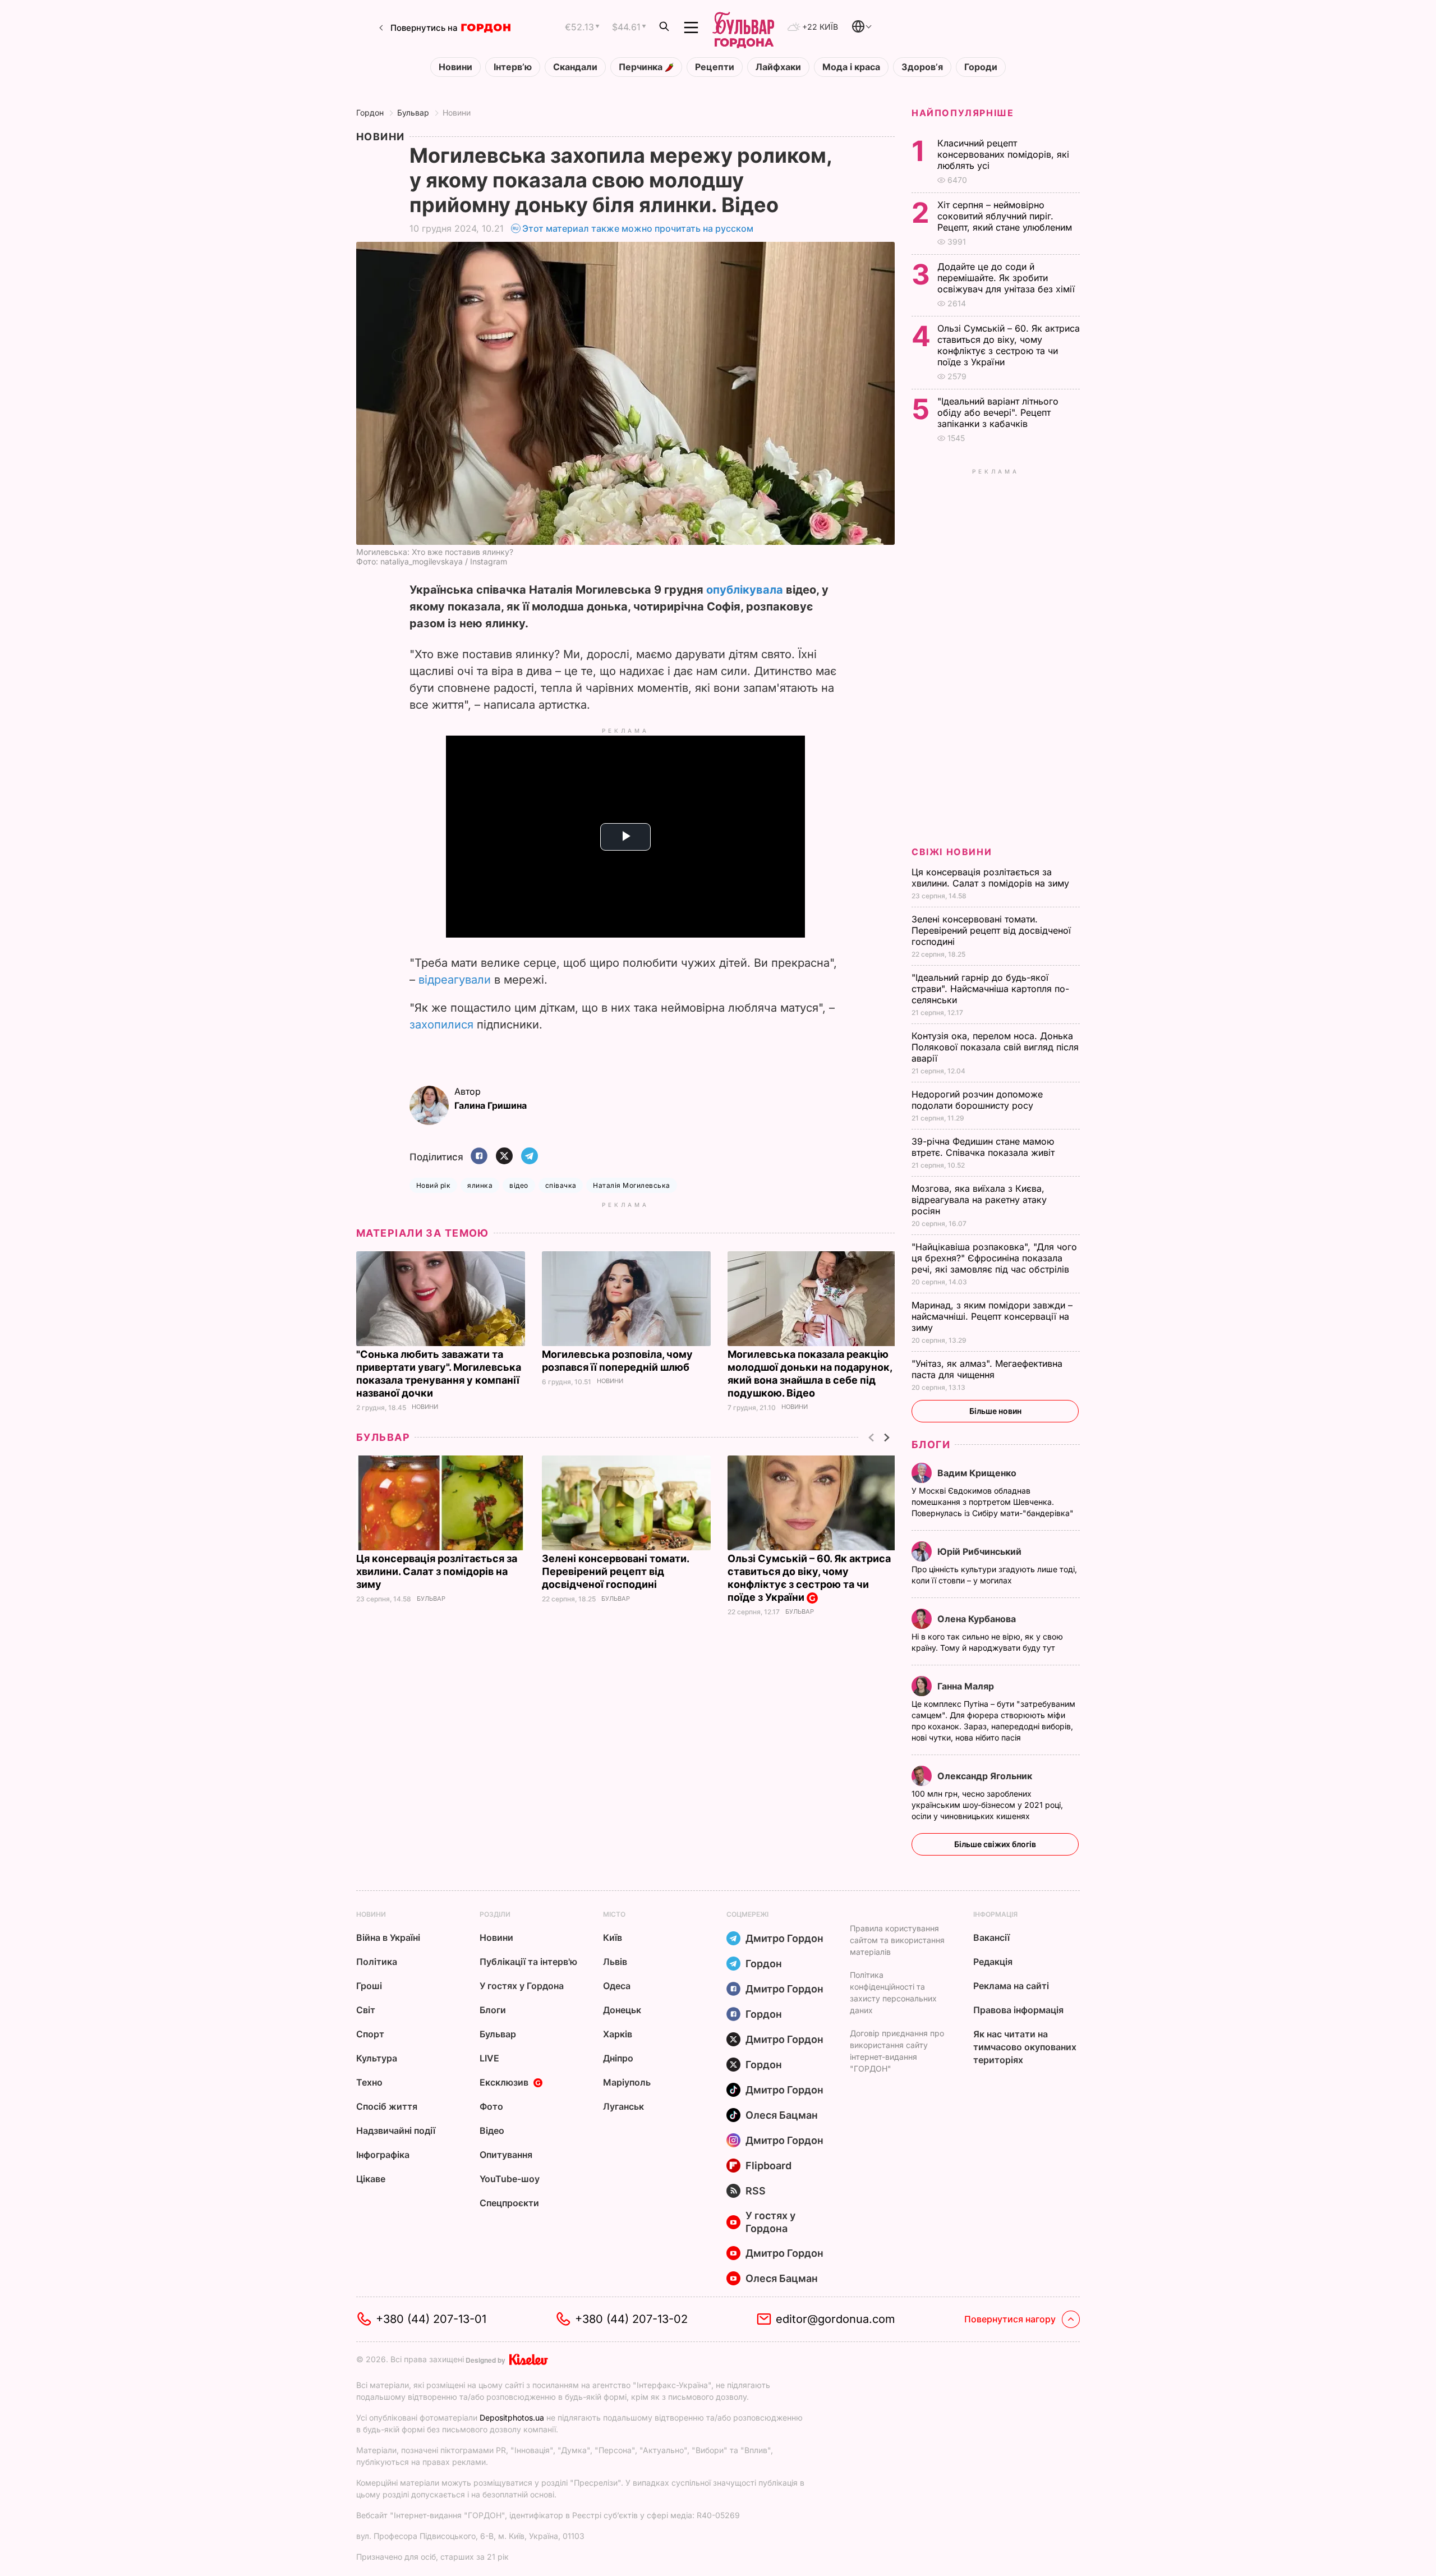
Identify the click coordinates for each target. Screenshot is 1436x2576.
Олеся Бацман (782, 2115)
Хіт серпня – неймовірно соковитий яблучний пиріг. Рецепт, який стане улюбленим (1006, 216)
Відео (492, 2130)
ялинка (480, 1185)
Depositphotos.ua (512, 2417)
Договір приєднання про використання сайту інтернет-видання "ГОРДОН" (897, 2051)
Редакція (993, 1962)
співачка (561, 1185)
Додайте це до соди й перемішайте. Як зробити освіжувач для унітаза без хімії (1007, 278)
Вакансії (991, 1937)
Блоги (931, 1445)
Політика (377, 1962)
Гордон (370, 113)
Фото (491, 2106)
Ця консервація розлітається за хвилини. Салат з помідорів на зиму (437, 1571)
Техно (369, 2082)
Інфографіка (383, 2155)
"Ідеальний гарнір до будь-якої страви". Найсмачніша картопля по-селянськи (990, 989)
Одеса (617, 1986)
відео (519, 1185)
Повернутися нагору (1010, 2319)
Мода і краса (851, 67)
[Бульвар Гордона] (743, 27)
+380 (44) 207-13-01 (431, 2319)
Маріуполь (627, 2082)
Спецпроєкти (509, 2203)
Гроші (369, 1986)
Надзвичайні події (396, 2130)
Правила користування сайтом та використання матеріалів (897, 1940)
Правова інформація (1018, 2010)
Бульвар (413, 113)
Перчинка (642, 67)
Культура (377, 2058)
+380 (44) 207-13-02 (631, 2319)
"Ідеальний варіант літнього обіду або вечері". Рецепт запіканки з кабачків (998, 412)
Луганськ (623, 2106)
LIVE (489, 2058)
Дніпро (618, 2058)
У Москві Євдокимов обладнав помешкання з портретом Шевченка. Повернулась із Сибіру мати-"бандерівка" (994, 1502)
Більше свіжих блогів (995, 1844)
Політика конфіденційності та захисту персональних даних (893, 1992)
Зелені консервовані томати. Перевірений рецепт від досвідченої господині (615, 1571)
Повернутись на (424, 28)
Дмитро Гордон (784, 1938)
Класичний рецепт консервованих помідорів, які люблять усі (1003, 154)
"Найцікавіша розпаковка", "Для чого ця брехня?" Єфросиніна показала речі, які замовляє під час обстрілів (994, 1258)
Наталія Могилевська (631, 1185)
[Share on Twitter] (504, 1157)
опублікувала (745, 590)
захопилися (441, 1025)
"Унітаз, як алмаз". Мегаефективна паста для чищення (987, 1369)
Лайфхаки (778, 67)
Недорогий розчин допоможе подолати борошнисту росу (977, 1100)
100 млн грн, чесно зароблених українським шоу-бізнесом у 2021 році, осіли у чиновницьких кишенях (987, 1805)
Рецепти (715, 67)
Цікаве (371, 2179)
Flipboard (768, 2166)
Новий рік (433, 1185)
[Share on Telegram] (530, 1157)
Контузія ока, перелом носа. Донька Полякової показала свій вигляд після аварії (995, 1047)
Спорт (370, 2034)
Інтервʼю (513, 67)
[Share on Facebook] (479, 1157)
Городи (981, 67)
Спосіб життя (387, 2106)
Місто (614, 1914)
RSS (756, 2191)
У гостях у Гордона (522, 1986)
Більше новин (995, 1411)
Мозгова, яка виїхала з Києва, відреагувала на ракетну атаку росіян (979, 1200)
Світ (366, 2010)
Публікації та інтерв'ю (528, 1962)
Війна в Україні (388, 1937)
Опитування (506, 2155)
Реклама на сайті (1011, 1986)
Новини (455, 67)
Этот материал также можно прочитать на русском (638, 228)
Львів (615, 1962)
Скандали (575, 67)
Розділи (495, 1914)
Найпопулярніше (963, 113)
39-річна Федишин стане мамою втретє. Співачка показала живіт (984, 1147)
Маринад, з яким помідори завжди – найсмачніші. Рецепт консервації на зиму (992, 1316)
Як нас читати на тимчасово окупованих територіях (1025, 2047)
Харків (618, 2034)
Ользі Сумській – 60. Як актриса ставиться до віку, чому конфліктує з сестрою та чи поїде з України (809, 1578)
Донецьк (622, 2010)
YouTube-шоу (510, 2179)
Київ (613, 1937)
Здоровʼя (922, 67)
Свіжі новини (952, 852)
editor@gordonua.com (836, 2319)
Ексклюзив (504, 2082)
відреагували (455, 980)
